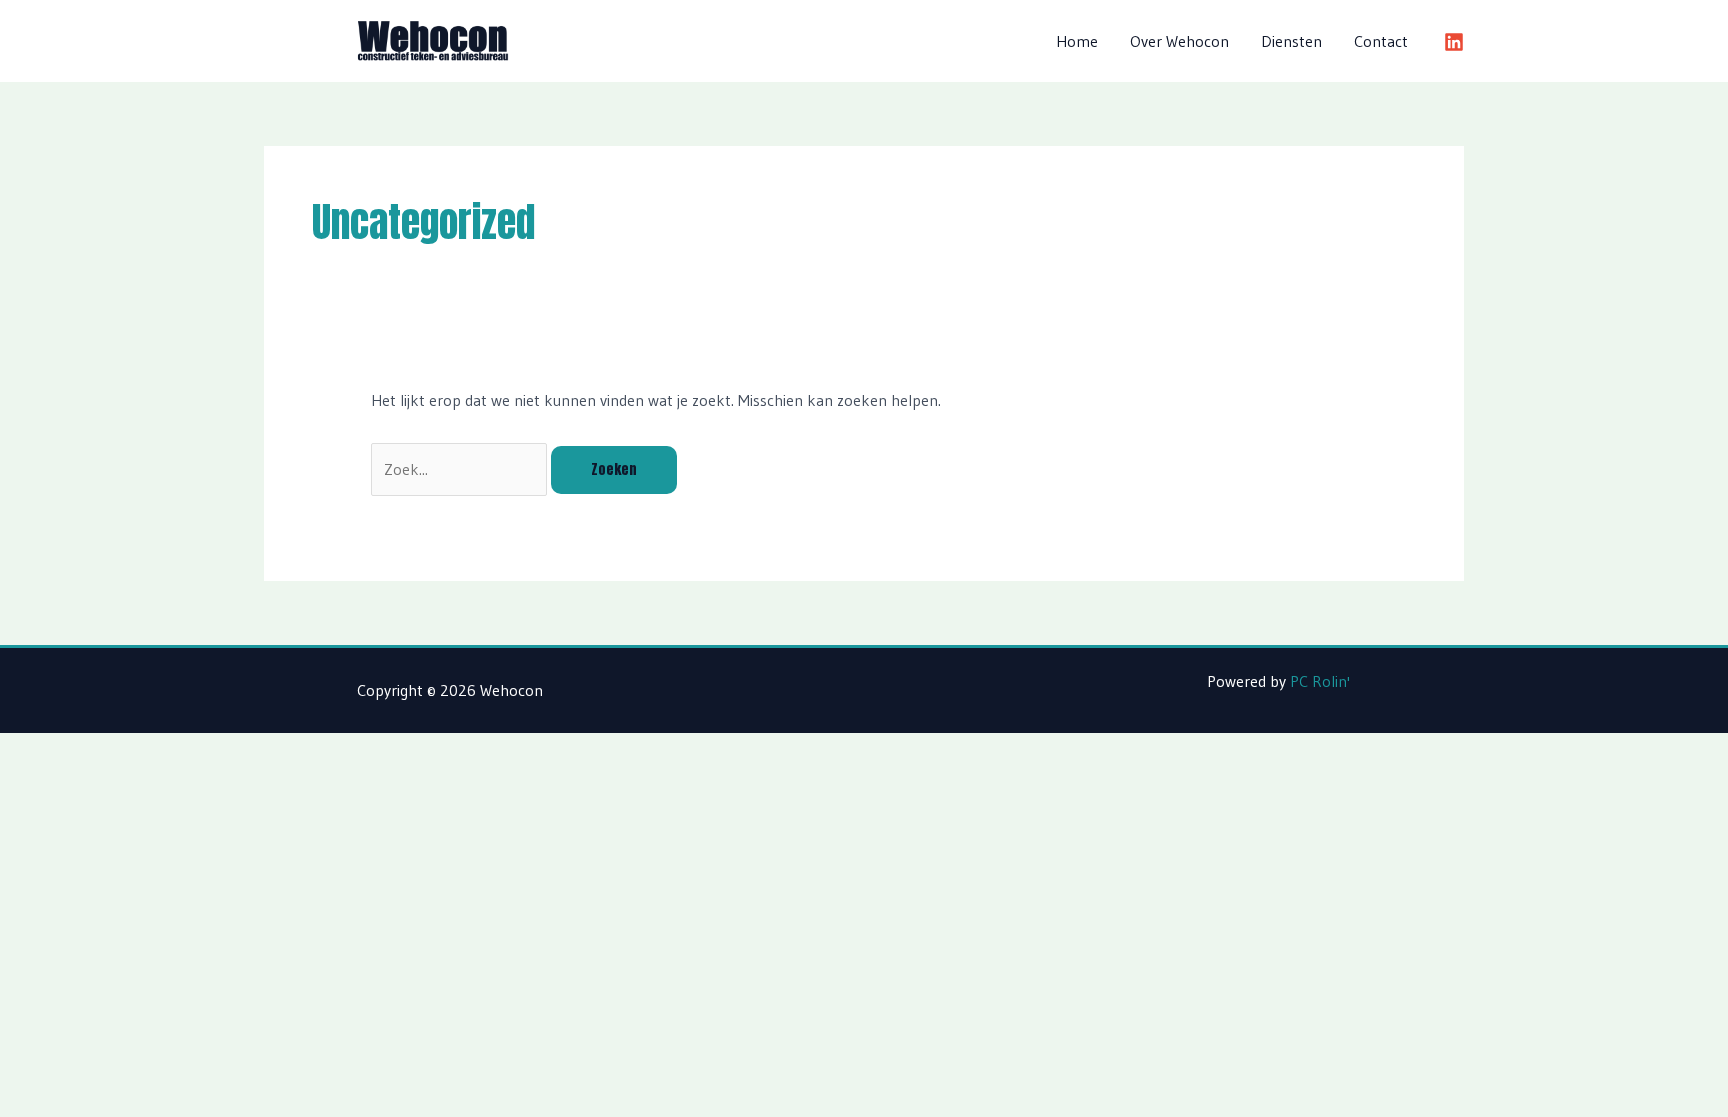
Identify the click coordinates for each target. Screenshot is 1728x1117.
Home (1077, 41)
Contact (1381, 41)
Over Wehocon (1179, 41)
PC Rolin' (1320, 681)
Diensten (1291, 41)
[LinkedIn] (1454, 42)
